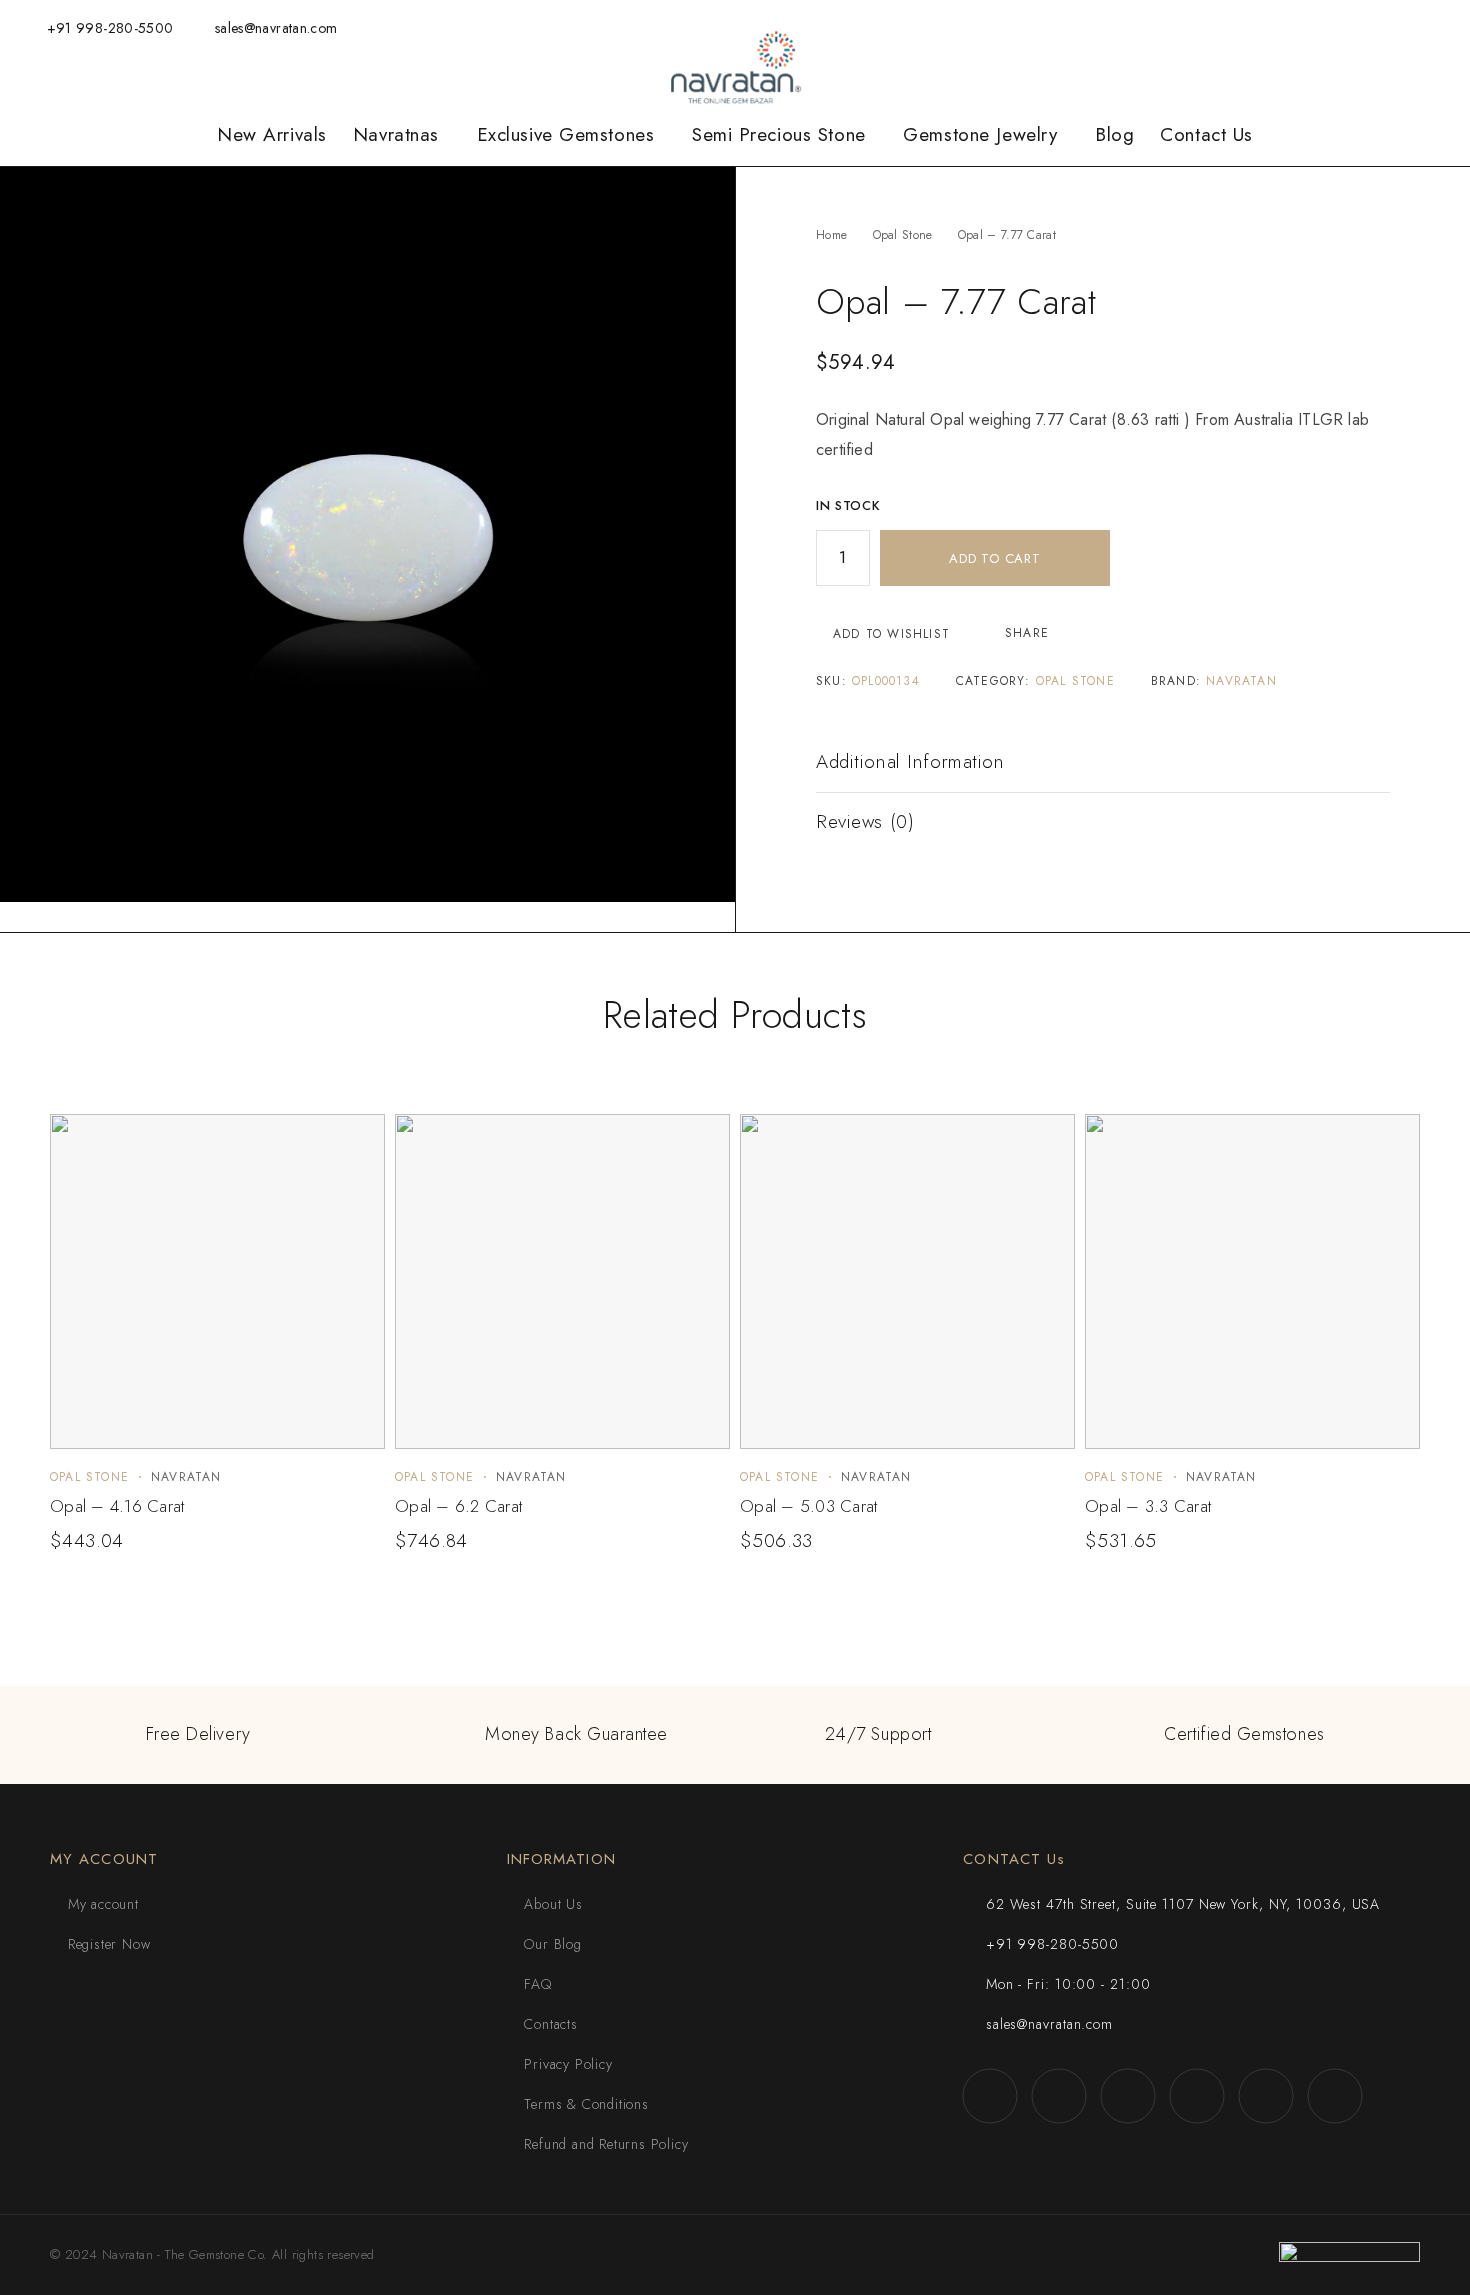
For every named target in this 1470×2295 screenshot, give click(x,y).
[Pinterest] (1435, 27)
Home (831, 235)
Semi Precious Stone (779, 135)
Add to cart (995, 558)
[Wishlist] (1181, 27)
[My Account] (1148, 28)
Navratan (1241, 681)
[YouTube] (1372, 27)
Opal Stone (903, 235)
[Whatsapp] (1311, 27)
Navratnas (396, 135)
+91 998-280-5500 (110, 28)
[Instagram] (1280, 27)
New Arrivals (272, 135)
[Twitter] (1341, 27)
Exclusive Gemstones (566, 135)
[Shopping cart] (1213, 27)
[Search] (1116, 28)
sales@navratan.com (276, 28)
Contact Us (1206, 135)
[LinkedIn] (1404, 27)
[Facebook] (1249, 27)
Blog (1114, 135)
